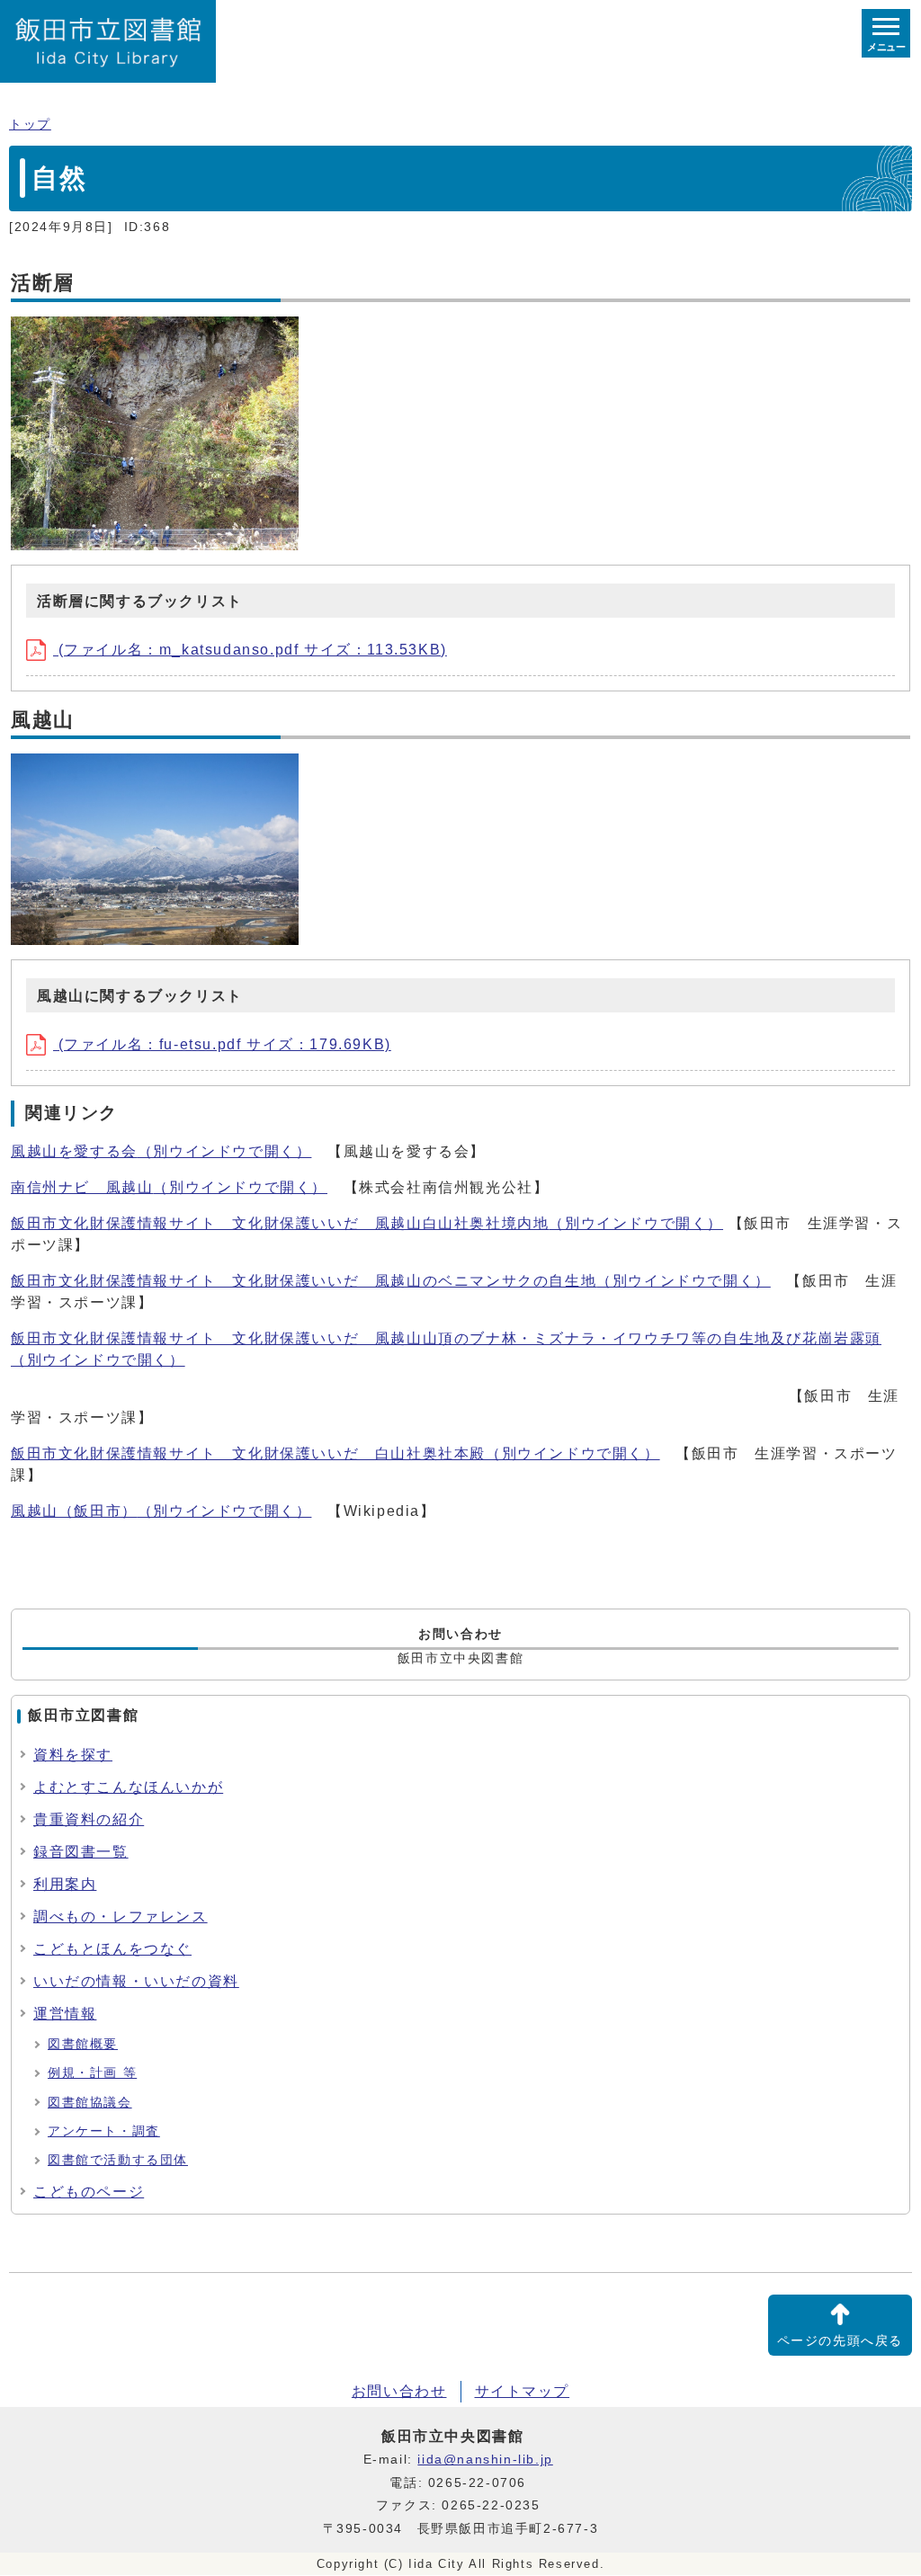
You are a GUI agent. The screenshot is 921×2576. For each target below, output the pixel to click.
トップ (30, 125)
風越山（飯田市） (161, 1511)
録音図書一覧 (81, 1852)
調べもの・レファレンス (121, 1916)
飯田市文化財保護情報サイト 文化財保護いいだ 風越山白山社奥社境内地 (367, 1223)
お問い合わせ (399, 2391)
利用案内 (65, 1884)
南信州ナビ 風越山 (169, 1187)
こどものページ (89, 2192)
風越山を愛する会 (161, 1151)
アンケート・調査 (104, 2131)
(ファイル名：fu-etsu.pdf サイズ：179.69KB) (222, 1044)
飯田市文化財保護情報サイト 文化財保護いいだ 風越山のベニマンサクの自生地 (391, 1281)
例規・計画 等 (92, 2073)
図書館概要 (83, 2044)
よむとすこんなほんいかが (128, 1787)
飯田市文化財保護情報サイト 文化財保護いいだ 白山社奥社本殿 (335, 1453)
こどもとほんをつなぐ (112, 1949)
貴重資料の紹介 (89, 1819)
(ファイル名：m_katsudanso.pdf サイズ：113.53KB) (250, 650)
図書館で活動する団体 (118, 2160)
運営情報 (65, 2014)
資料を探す (73, 1755)
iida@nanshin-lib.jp (485, 2460)
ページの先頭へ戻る (840, 2341)
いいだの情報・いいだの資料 (136, 1981)
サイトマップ (523, 2391)
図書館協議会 (90, 2103)
